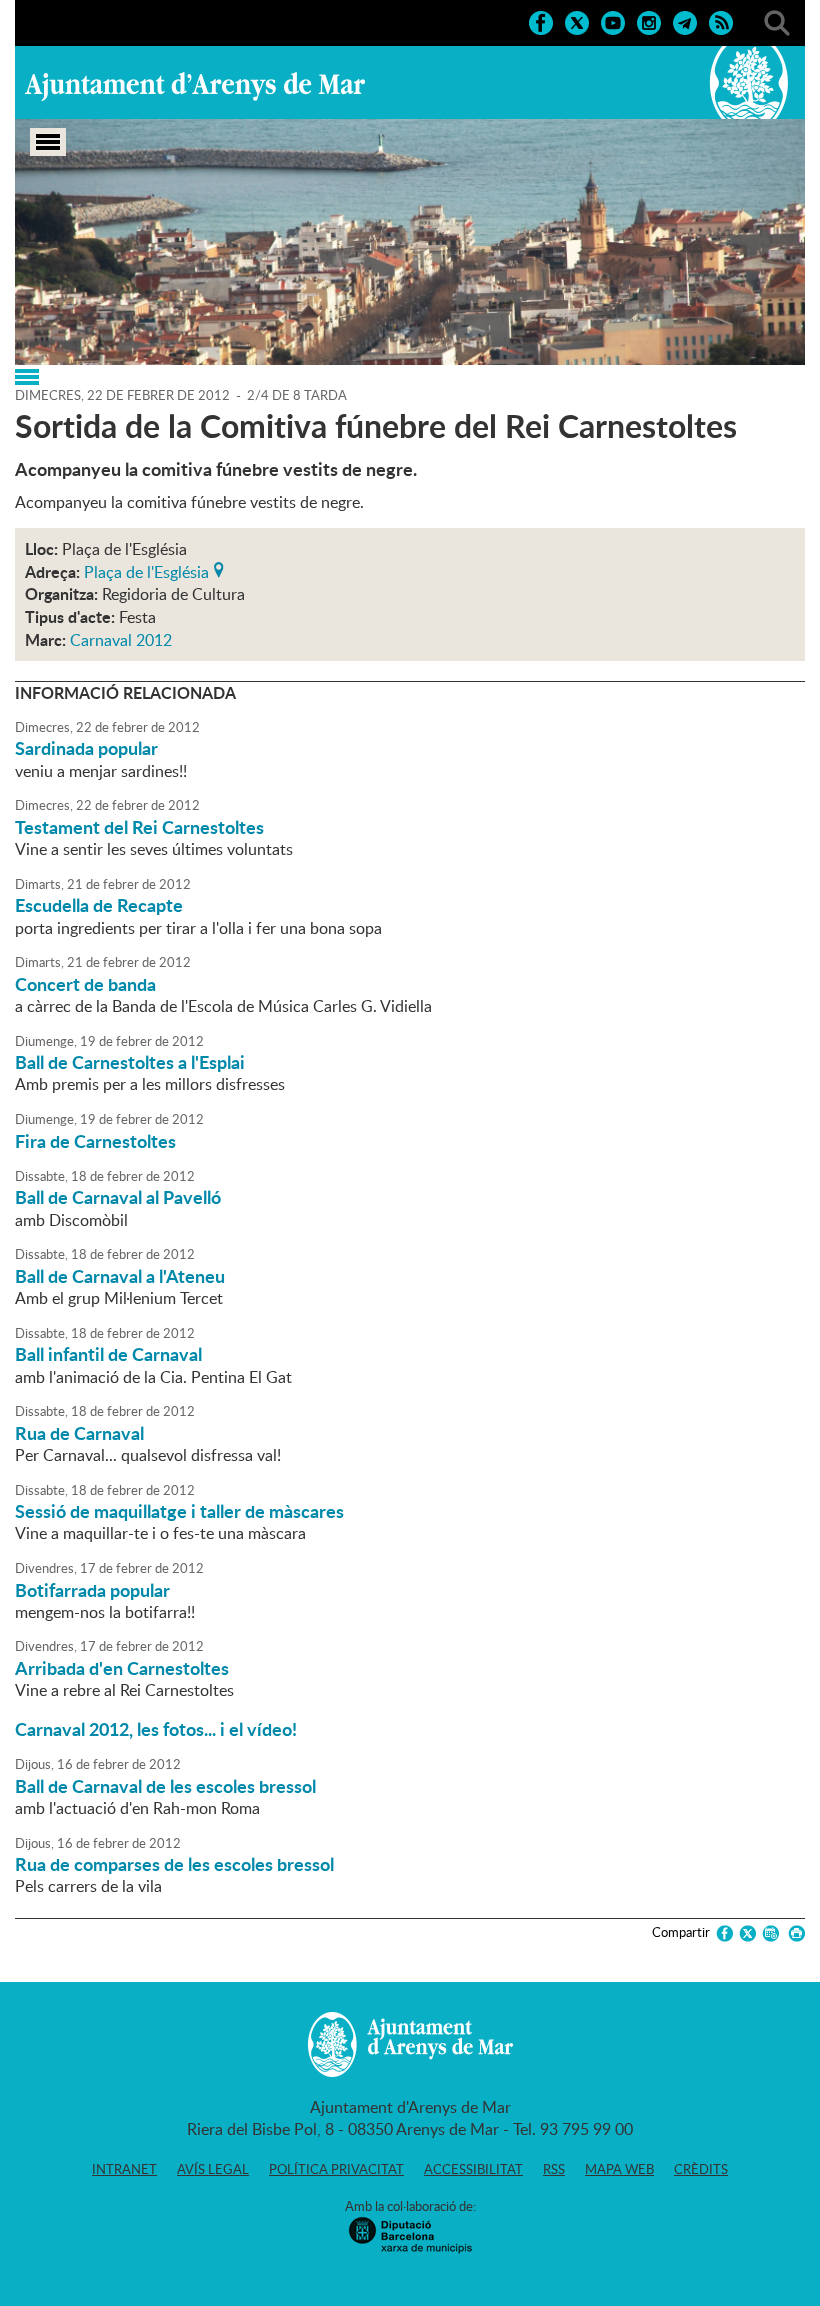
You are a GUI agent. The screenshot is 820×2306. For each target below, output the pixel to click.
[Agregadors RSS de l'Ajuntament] (721, 21)
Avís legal (213, 2169)
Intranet (124, 2169)
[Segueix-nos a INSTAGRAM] (649, 21)
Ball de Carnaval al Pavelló (118, 1197)
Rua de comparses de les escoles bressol (174, 1864)
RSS (554, 2169)
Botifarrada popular (92, 1590)
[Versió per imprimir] (793, 1933)
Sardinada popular (86, 748)
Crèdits (701, 2169)
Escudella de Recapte (99, 905)
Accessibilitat (473, 2169)
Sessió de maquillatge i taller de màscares (179, 1511)
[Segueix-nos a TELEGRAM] (685, 21)
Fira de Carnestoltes (95, 1141)
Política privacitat (336, 2169)
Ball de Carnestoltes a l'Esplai (130, 1062)
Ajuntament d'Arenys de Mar (195, 86)
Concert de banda (85, 984)
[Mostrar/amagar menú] (48, 142)
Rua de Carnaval (79, 1433)
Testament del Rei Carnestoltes (139, 827)
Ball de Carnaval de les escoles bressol (165, 1786)
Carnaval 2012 (121, 640)
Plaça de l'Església (146, 570)
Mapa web (619, 2169)
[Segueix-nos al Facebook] (541, 21)
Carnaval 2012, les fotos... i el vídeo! (156, 1729)
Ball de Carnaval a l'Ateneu (120, 1276)
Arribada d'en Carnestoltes (122, 1668)
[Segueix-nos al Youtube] (613, 21)
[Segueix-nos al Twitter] (577, 21)
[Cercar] (777, 21)
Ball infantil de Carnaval (108, 1354)
